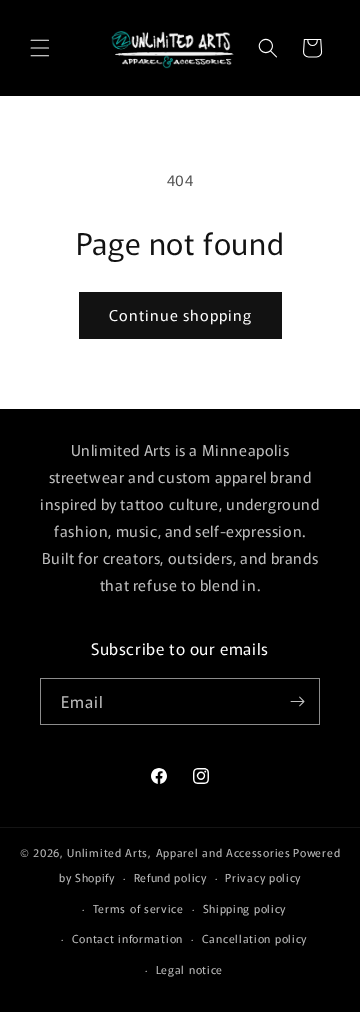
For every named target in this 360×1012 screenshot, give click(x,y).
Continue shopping (180, 314)
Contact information (127, 938)
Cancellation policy (254, 938)
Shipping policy (245, 908)
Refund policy (170, 877)
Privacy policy (263, 877)
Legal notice (189, 969)
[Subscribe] (297, 701)
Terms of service (138, 908)
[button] (40, 48)
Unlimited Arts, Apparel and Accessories (178, 852)
